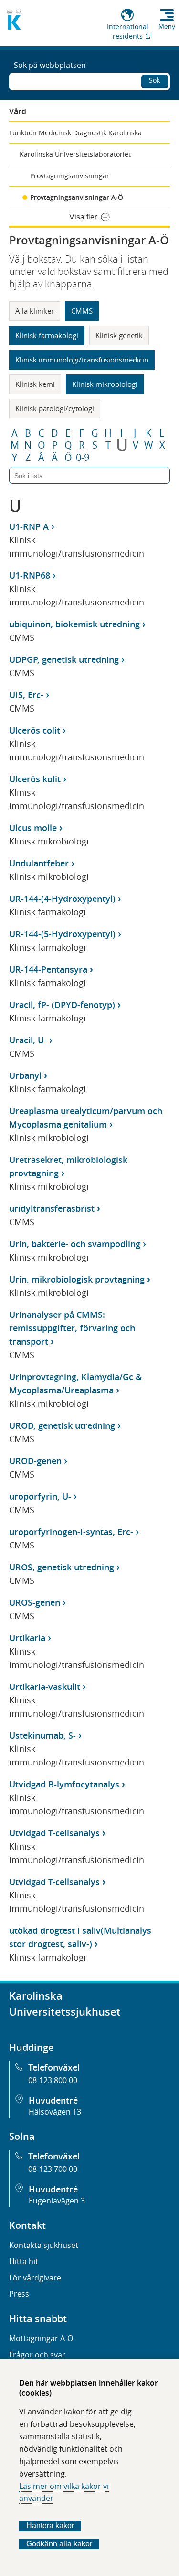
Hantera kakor (50, 2526)
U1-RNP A (29, 526)
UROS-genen (35, 1602)
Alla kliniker (35, 311)
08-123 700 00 (53, 2169)
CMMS (82, 311)
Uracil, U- (28, 1040)
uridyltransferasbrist (52, 1208)
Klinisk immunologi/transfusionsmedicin (82, 360)
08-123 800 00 (53, 2080)
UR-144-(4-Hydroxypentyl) (62, 899)
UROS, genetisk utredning (62, 1567)
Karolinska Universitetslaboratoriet (75, 154)
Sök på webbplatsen (50, 65)
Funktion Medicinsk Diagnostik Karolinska (75, 133)
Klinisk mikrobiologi (105, 384)
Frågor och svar (37, 2355)
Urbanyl (25, 1075)
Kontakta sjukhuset (44, 2245)
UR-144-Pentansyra (48, 969)
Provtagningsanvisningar (70, 176)
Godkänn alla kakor (59, 2544)
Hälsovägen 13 (55, 2112)
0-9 (83, 458)
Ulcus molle (33, 828)
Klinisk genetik (119, 335)
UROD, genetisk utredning (62, 1425)
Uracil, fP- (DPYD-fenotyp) (62, 1005)
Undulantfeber (39, 863)
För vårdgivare (35, 2278)
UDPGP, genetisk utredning (64, 659)
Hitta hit (24, 2261)
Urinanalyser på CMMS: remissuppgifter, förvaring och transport (72, 1328)
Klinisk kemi (35, 384)
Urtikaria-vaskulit (45, 1687)
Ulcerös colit (35, 730)
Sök (154, 80)
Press (19, 2294)
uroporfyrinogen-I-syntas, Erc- (71, 1532)
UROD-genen (35, 1461)
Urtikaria (27, 1638)
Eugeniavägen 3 (57, 2201)
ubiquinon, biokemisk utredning (74, 624)
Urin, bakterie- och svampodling (75, 1244)
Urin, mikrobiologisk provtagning (77, 1279)
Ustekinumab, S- (42, 1735)
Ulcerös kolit (35, 779)
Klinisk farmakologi (47, 335)
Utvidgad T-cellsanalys (54, 1833)
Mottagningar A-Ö (41, 2338)
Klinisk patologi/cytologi (55, 408)
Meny (167, 26)
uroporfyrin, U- (40, 1496)
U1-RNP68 (30, 575)
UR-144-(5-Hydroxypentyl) (62, 934)
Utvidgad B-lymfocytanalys (64, 1784)
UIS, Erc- (26, 695)
